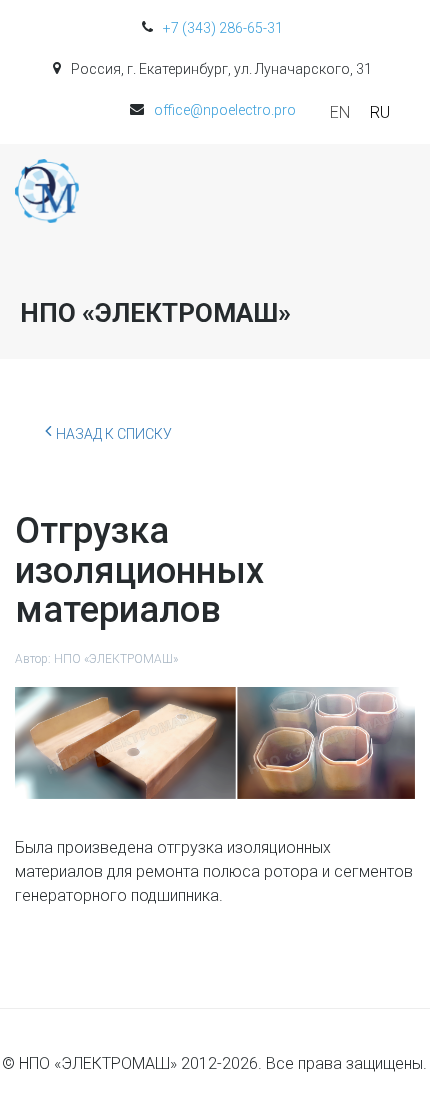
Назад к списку (114, 434)
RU (380, 112)
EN (340, 112)
